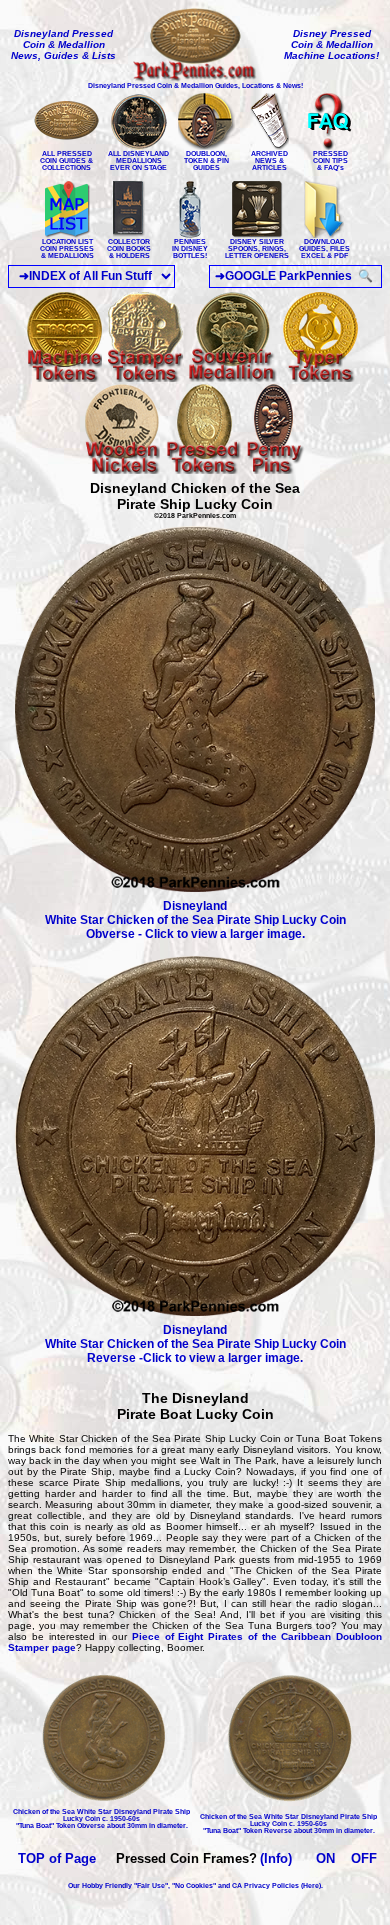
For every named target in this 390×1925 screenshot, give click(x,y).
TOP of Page (57, 1858)
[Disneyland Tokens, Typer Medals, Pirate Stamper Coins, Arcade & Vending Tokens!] (122, 470)
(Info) (276, 1858)
